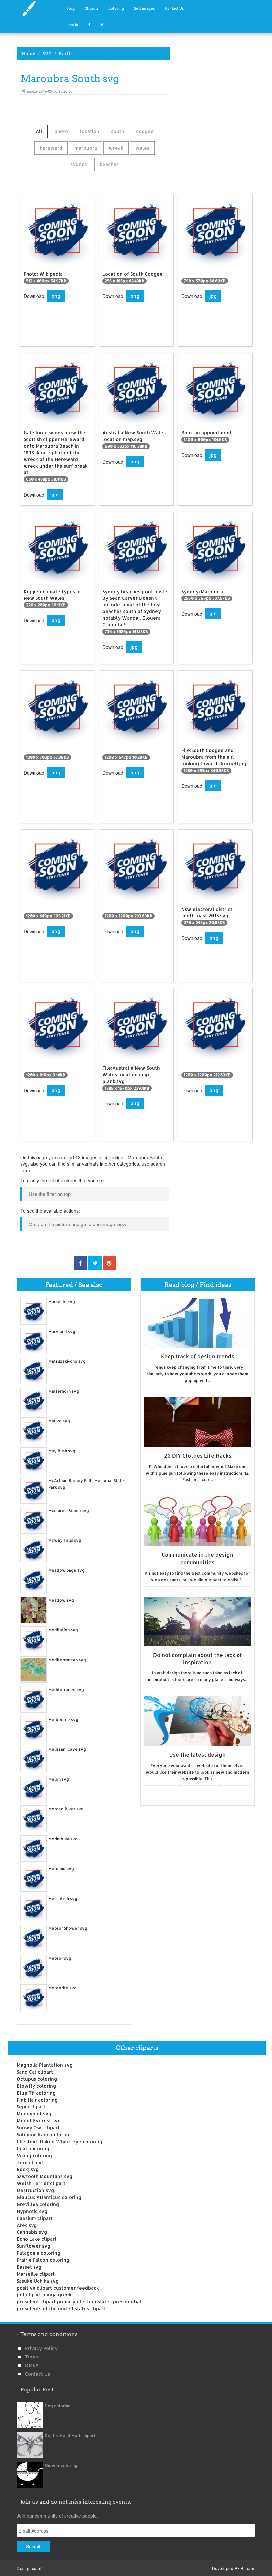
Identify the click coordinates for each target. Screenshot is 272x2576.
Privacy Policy (41, 2348)
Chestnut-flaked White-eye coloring (59, 2141)
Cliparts (92, 8)
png (56, 296)
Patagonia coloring (38, 2253)
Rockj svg (28, 2169)
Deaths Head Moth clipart (70, 2436)
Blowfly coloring (36, 2086)
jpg (213, 296)
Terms (32, 2357)
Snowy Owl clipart (38, 2128)
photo (61, 131)
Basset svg (29, 2267)
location (90, 131)
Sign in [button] (72, 25)
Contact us (37, 2374)
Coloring (116, 8)
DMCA (32, 2365)
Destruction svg (35, 2190)
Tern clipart (30, 2162)
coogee (145, 131)
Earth (65, 54)
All (39, 131)
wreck (116, 148)
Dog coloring (58, 2406)
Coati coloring (33, 2148)
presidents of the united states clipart (61, 2309)
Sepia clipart (31, 2107)
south (118, 131)
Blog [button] (70, 8)
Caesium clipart (35, 2218)
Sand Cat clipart (35, 2072)
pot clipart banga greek (44, 2295)
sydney (79, 164)
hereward (51, 148)
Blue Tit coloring (36, 2093)
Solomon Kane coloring (44, 2135)
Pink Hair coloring (37, 2100)
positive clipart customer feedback (58, 2288)
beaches (109, 164)
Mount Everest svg (39, 2121)
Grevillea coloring (38, 2204)
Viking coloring (34, 2155)
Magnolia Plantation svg (45, 2065)
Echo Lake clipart (37, 2239)
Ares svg (27, 2225)
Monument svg (34, 2114)
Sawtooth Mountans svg (44, 2176)
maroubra (86, 148)
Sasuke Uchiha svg (38, 2281)
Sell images (144, 8)
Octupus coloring (37, 2079)
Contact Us (174, 8)
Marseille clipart (36, 2274)
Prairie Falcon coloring (43, 2260)
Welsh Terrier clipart (41, 2183)
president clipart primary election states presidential (79, 2302)
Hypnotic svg (32, 2211)
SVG (47, 54)
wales (142, 148)
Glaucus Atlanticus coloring (49, 2197)
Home (29, 54)
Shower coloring (61, 2465)
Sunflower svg (34, 2246)
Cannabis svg (32, 2232)
